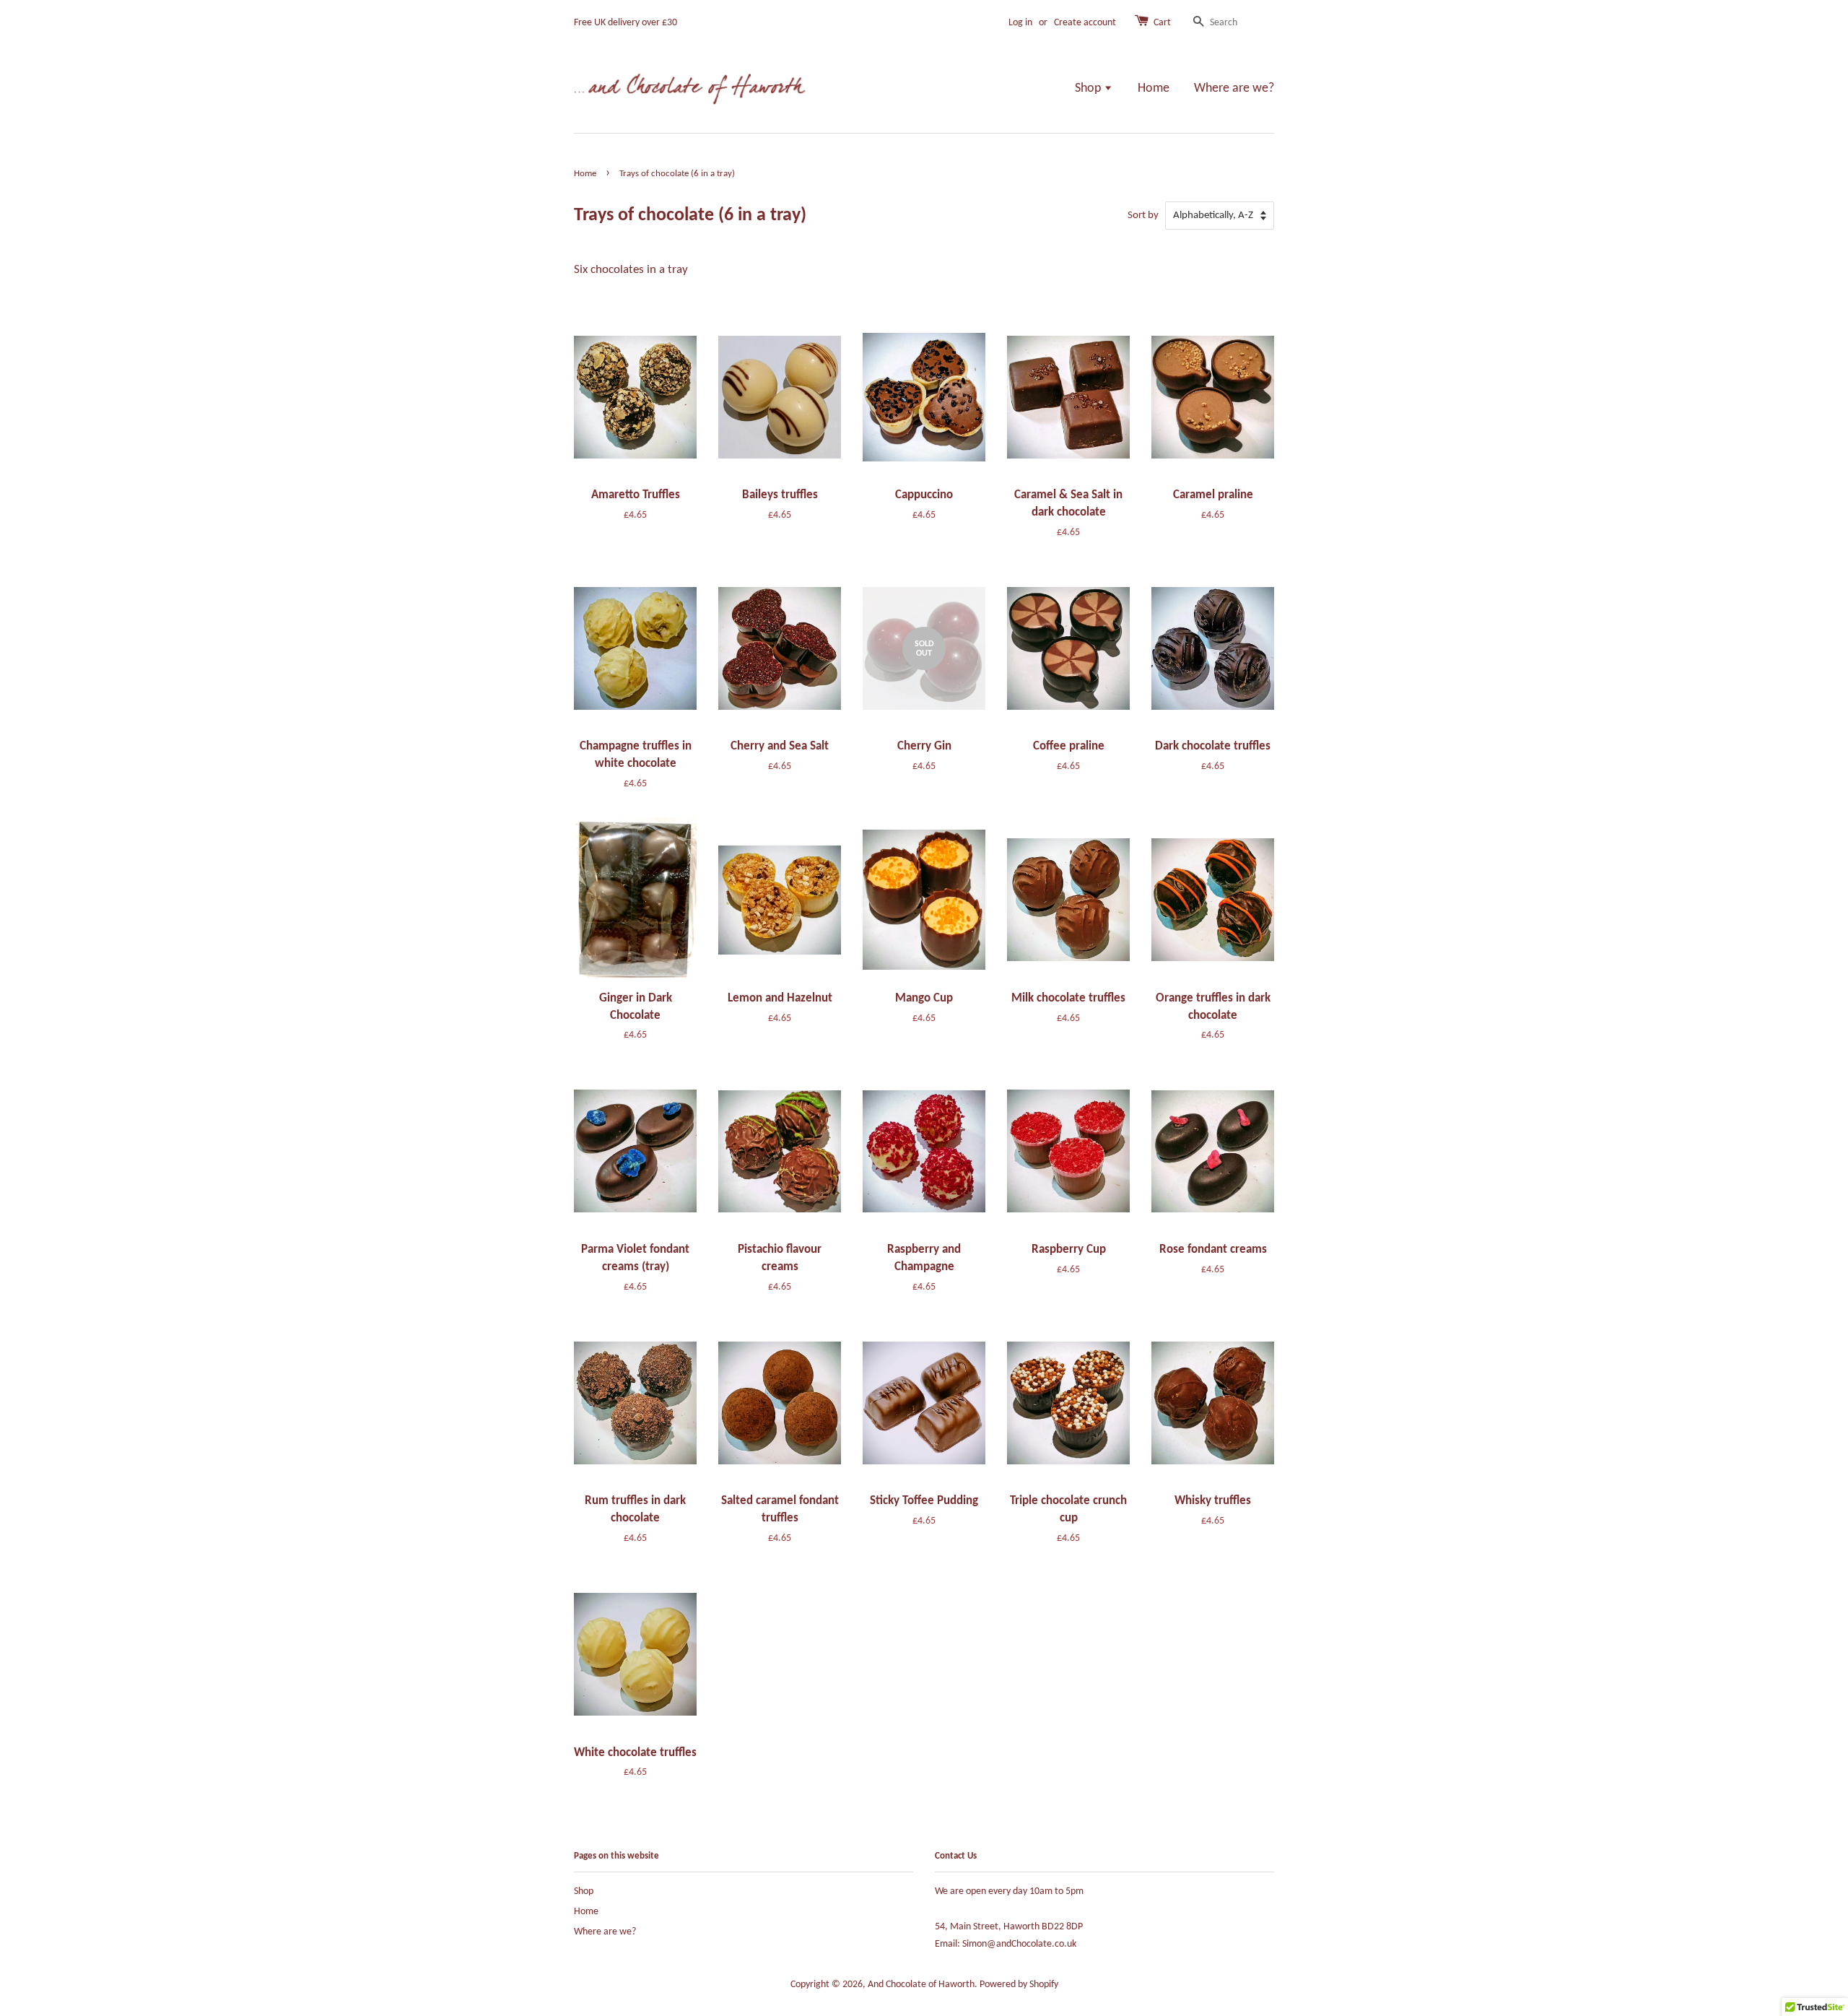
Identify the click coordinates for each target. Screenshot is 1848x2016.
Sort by (1143, 216)
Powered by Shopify (1019, 1985)
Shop (1089, 88)
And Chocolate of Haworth (921, 1985)
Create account (1085, 23)
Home (1154, 88)
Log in (1020, 23)
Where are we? (1234, 88)
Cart (1162, 23)
